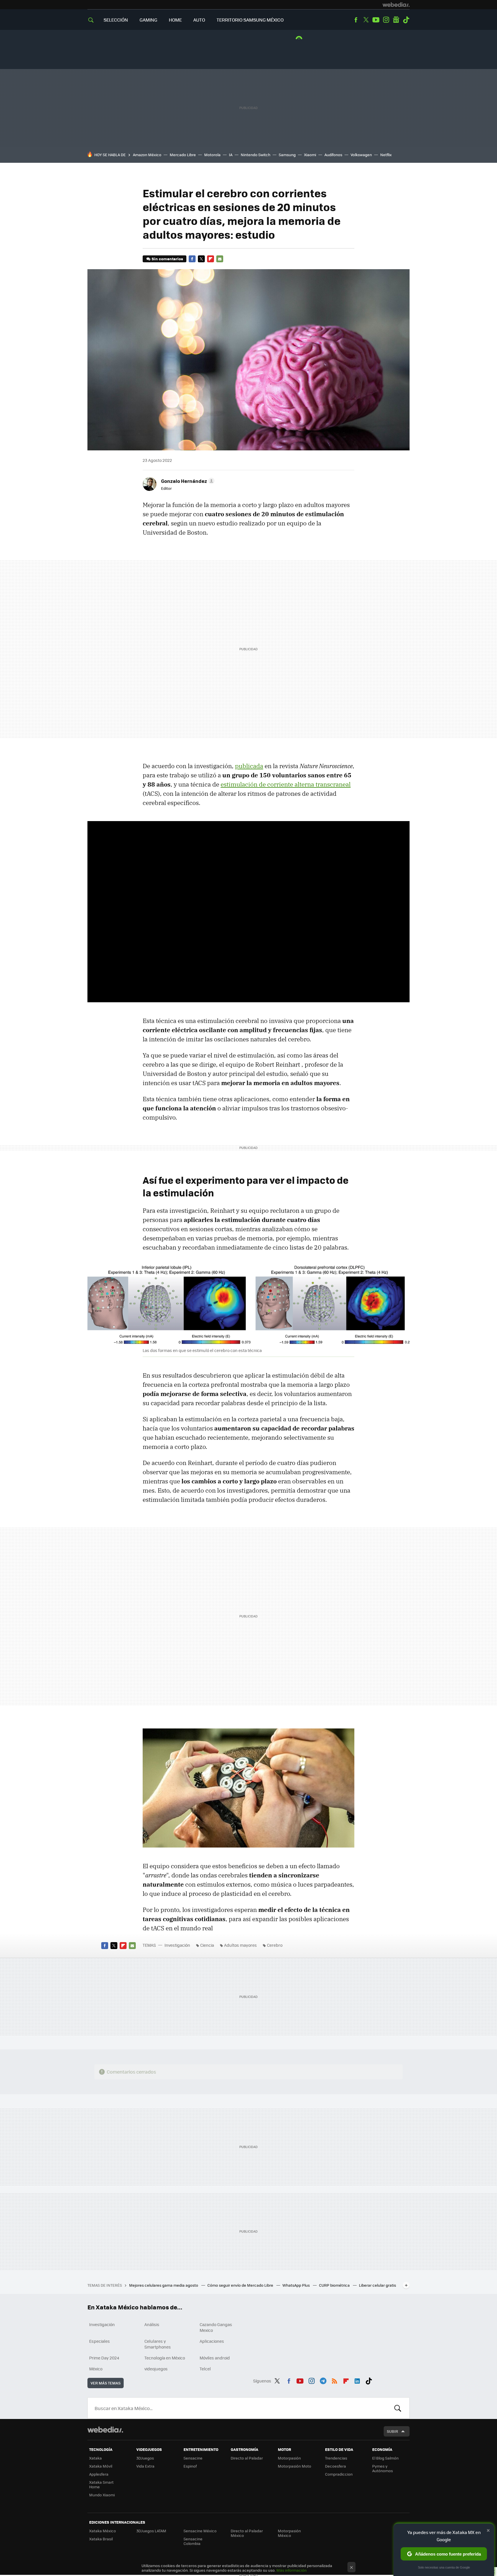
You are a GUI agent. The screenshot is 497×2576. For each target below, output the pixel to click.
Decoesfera (336, 2466)
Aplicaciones (212, 2341)
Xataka (95, 2458)
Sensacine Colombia (193, 2541)
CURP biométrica (335, 2285)
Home (175, 20)
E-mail (220, 259)
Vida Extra (145, 2466)
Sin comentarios (167, 259)
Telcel (205, 2369)
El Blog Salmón (385, 2458)
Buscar (398, 2408)
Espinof (190, 2466)
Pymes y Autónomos (383, 2468)
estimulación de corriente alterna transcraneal (286, 784)
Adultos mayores (240, 1945)
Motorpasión (289, 2458)
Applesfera (99, 2474)
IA (231, 155)
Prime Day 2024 (104, 2358)
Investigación (177, 1945)
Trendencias (336, 2458)
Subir (392, 2431)
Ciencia (207, 1945)
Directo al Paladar (247, 2458)
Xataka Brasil (101, 2539)
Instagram (386, 20)
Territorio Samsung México (250, 20)
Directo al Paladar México (247, 2533)
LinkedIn (357, 2380)
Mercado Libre (183, 155)
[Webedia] (396, 5)
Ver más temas (106, 2383)
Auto (199, 20)
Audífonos (333, 155)
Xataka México (103, 2531)
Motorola (212, 155)
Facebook (356, 20)
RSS (334, 2380)
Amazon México (147, 155)
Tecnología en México (165, 2358)
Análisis (152, 2324)
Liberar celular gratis (377, 2285)
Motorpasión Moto (295, 2466)
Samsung (287, 155)
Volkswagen (361, 155)
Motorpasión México (289, 2533)
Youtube (376, 20)
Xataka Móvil (101, 2466)
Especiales (100, 2341)
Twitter (366, 20)
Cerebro (275, 1945)
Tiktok (406, 20)
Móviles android (215, 2358)
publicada (249, 766)
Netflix (386, 155)
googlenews (396, 20)
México (96, 2369)
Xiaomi (310, 155)
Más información (291, 2570)
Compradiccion (339, 2474)
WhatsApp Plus (297, 2285)
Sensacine (193, 2458)
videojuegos (156, 2369)
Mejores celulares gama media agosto (164, 2285)
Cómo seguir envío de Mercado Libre (241, 2285)
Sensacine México (200, 2531)
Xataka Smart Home (101, 2484)
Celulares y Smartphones (158, 2344)
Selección (116, 20)
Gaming (148, 20)
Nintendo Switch (256, 155)
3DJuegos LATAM (151, 2531)
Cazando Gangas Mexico (216, 2327)
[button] (187, 481)
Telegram (323, 2380)
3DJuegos (145, 2458)
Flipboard (211, 259)
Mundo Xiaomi (102, 2495)
